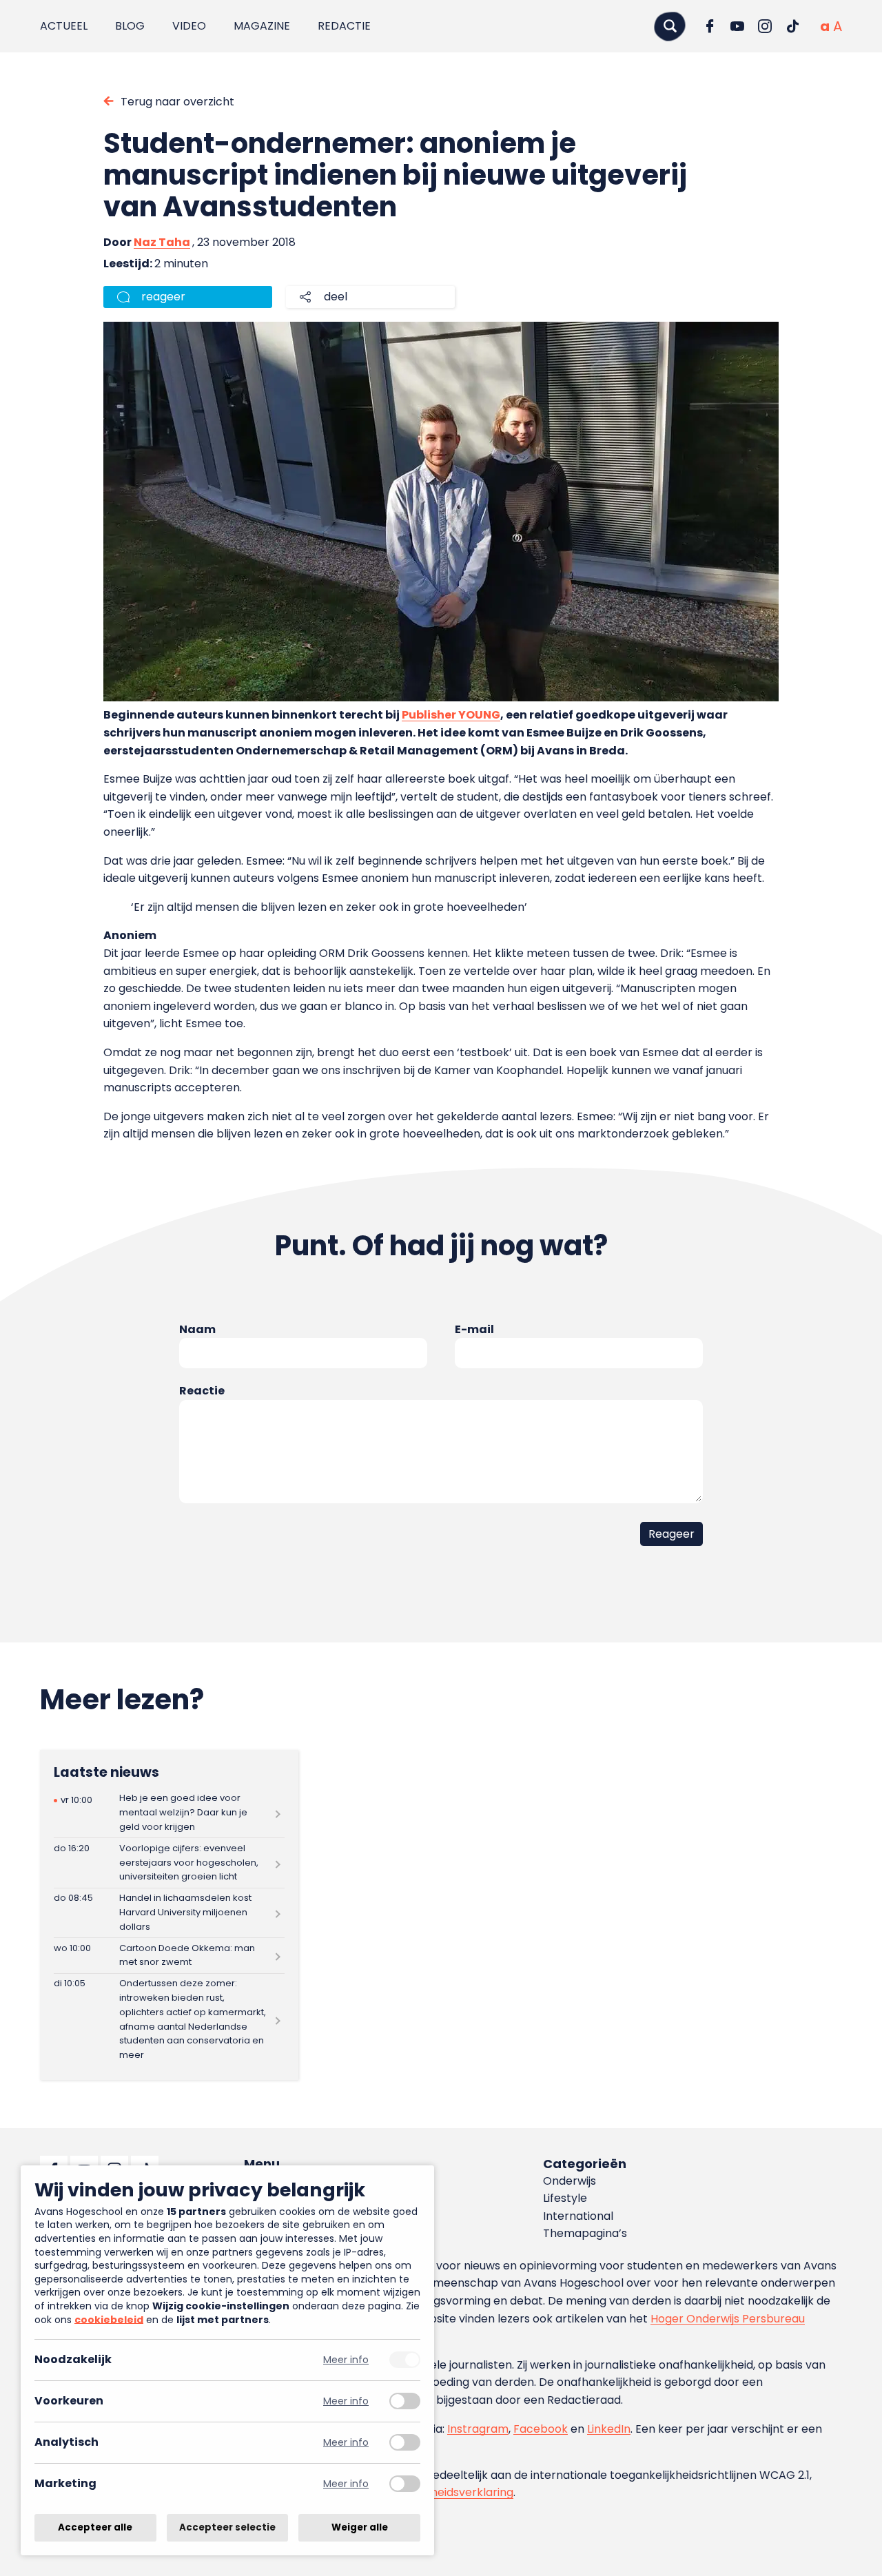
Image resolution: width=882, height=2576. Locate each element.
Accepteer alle (95, 2527)
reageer (163, 297)
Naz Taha (162, 242)
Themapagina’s (585, 2233)
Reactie (202, 1391)
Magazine (262, 26)
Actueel (64, 26)
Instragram (478, 2429)
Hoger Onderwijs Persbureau (728, 2319)
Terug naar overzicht (177, 102)
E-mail (474, 1329)
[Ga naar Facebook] (710, 26)
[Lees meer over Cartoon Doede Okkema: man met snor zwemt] (169, 1956)
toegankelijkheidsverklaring (439, 2492)
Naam (197, 1329)
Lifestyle (565, 2198)
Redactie (344, 26)
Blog (130, 26)
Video (189, 26)
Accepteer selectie (227, 2527)
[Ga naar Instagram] (765, 26)
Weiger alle (360, 2527)
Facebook (541, 2429)
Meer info (346, 2360)
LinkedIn (609, 2429)
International (578, 2216)
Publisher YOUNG (451, 715)
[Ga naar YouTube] (737, 26)
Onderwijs (570, 2181)
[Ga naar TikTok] (792, 26)
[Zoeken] (670, 26)
